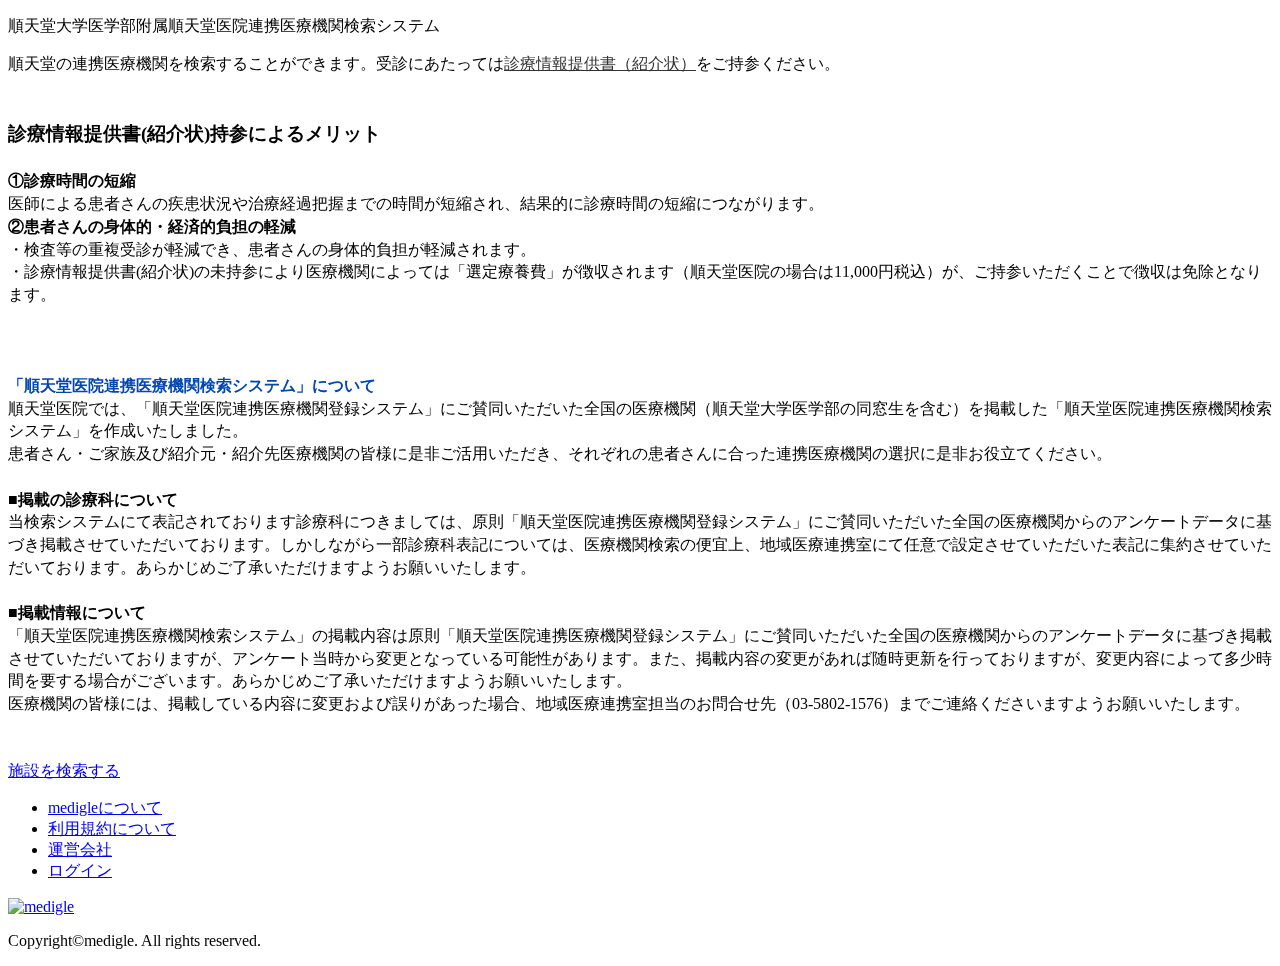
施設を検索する (64, 770)
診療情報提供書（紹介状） (600, 63)
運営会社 (80, 849)
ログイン (80, 870)
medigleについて (105, 807)
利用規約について (112, 828)
